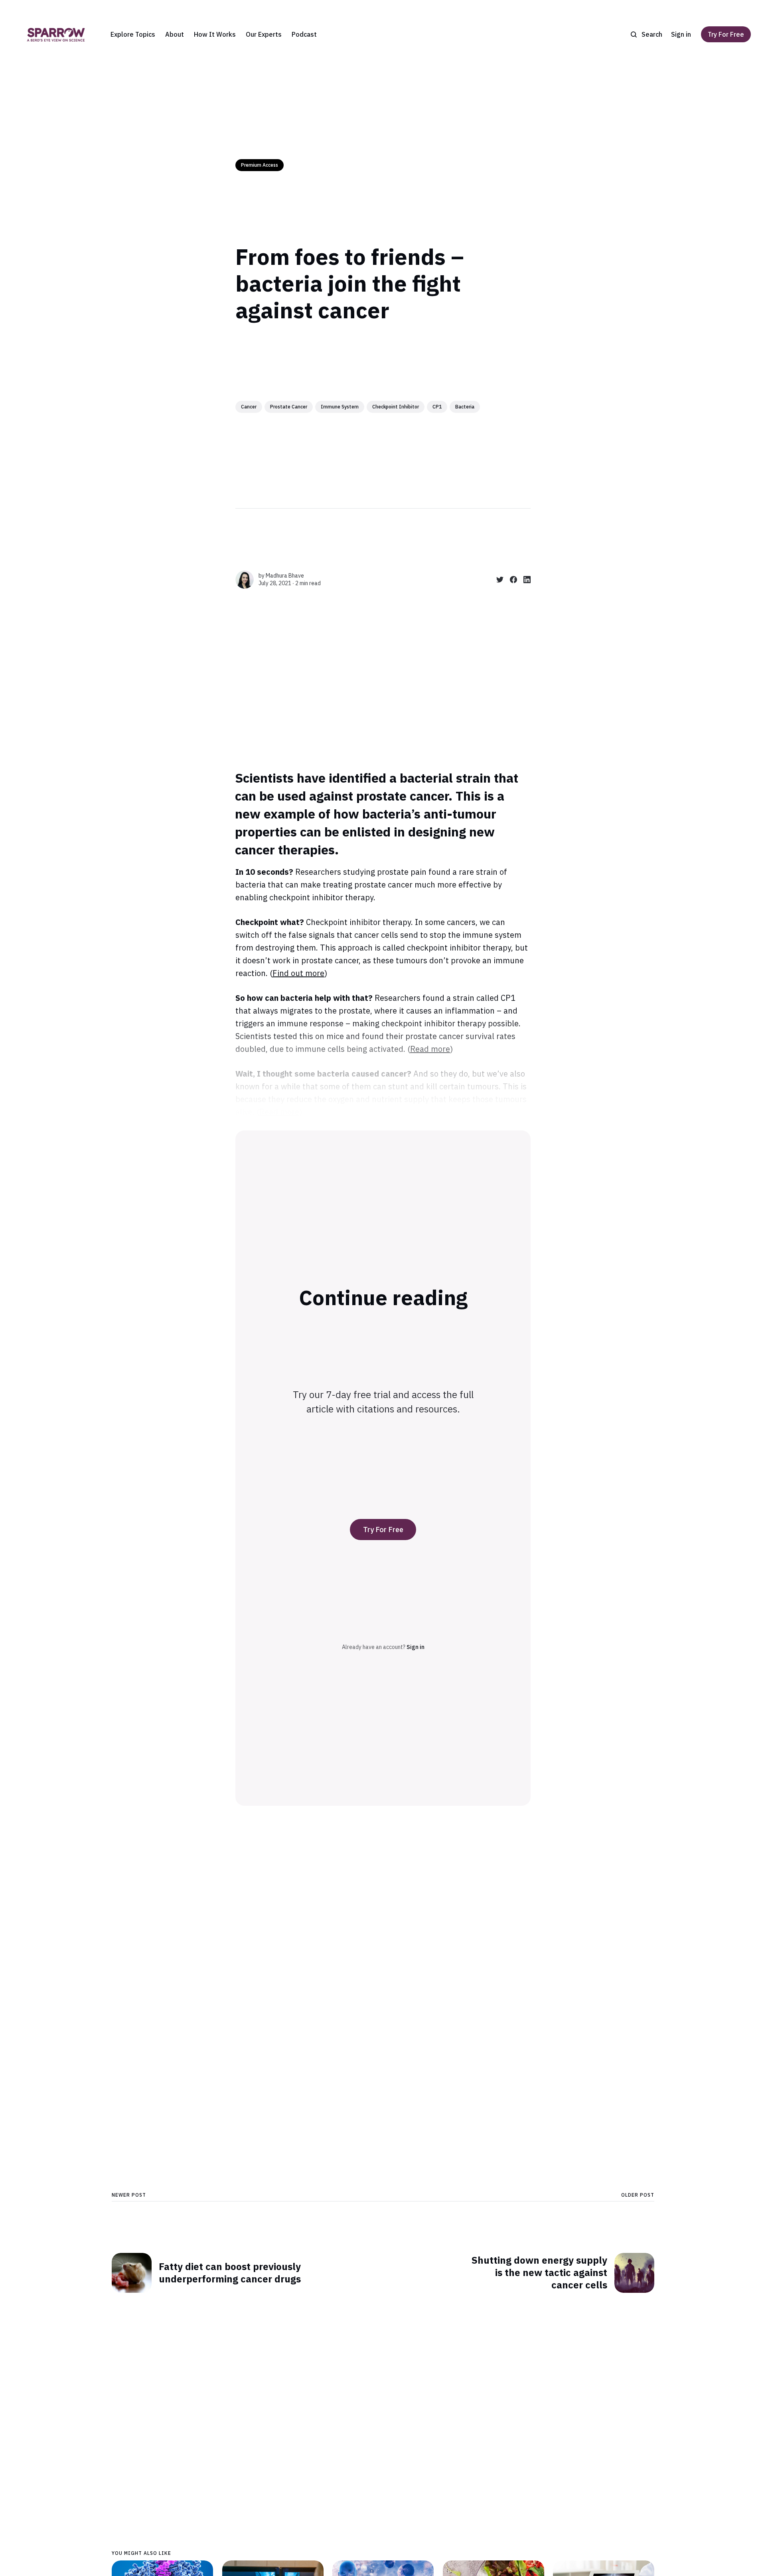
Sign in (681, 34)
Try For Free (726, 34)
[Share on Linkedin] (524, 580)
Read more (430, 1049)
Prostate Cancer (289, 407)
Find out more (298, 973)
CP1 (437, 407)
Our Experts (264, 34)
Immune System (340, 407)
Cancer (249, 407)
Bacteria (465, 407)
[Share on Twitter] (497, 580)
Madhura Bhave (285, 576)
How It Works (215, 34)
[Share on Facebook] (510, 580)
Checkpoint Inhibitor (396, 407)
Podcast (304, 34)
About (175, 34)
